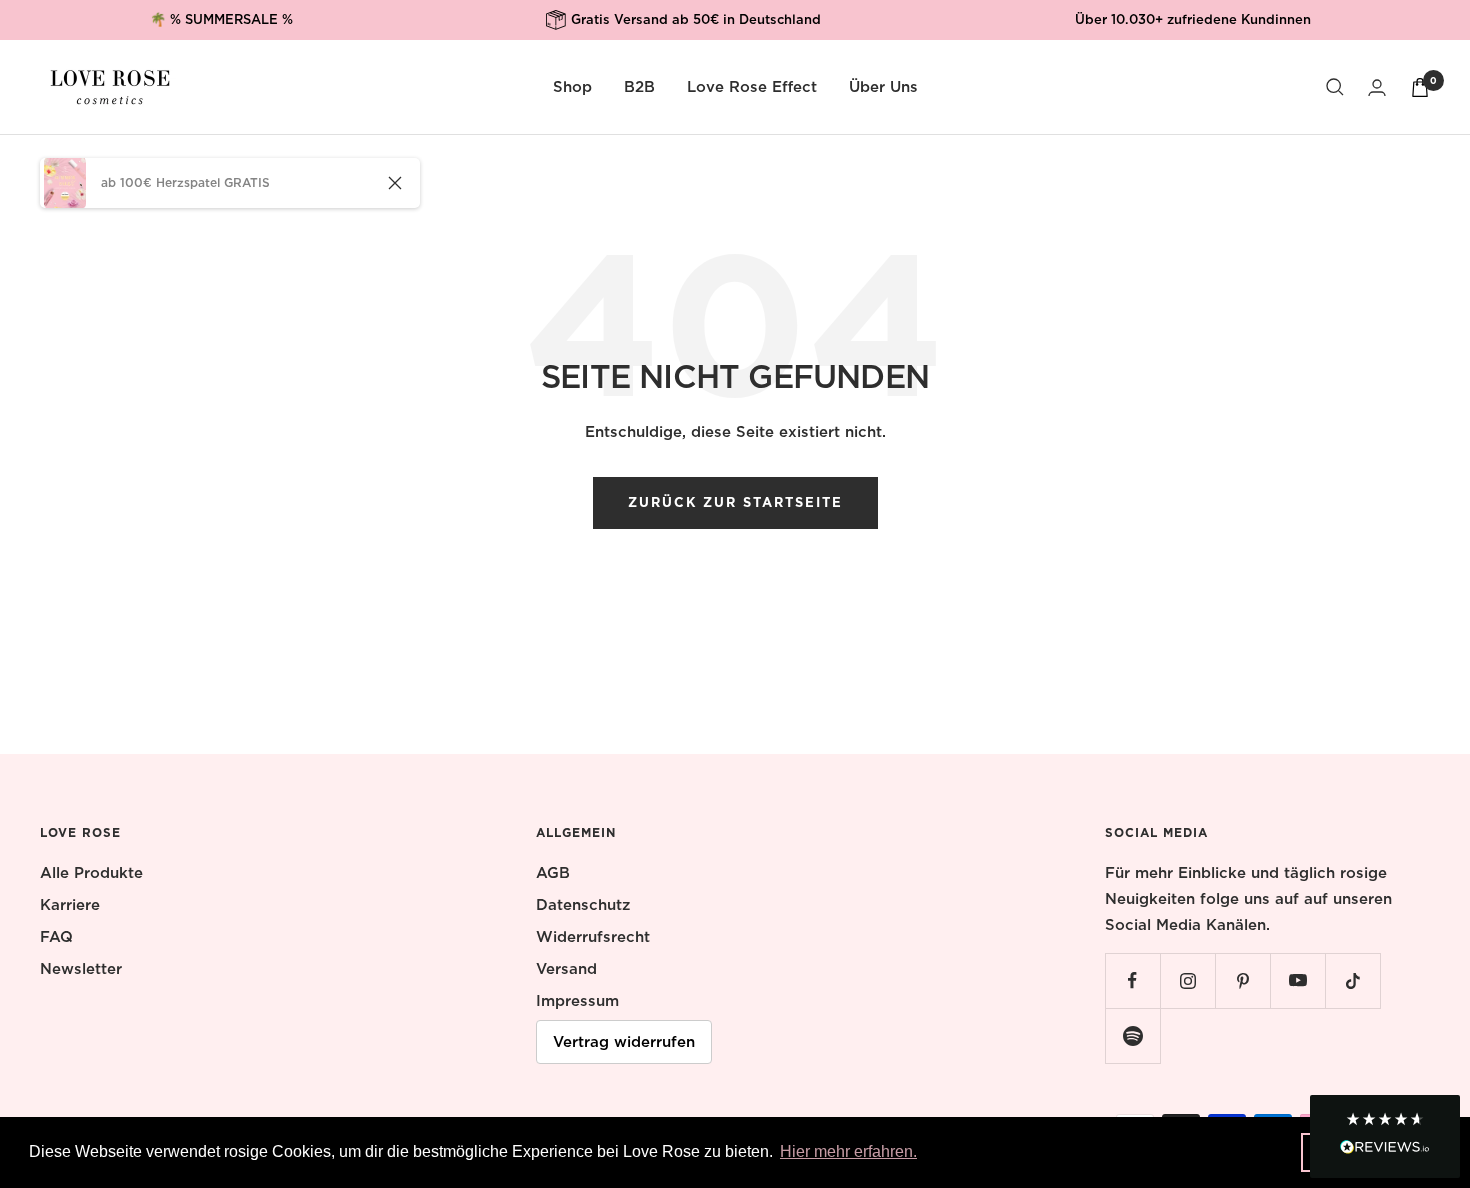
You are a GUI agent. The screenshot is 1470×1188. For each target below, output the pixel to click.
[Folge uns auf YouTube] (1297, 980)
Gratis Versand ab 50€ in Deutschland (696, 19)
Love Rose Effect (752, 87)
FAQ (56, 937)
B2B (639, 87)
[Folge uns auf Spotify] (1132, 1035)
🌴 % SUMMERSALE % (221, 19)
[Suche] (1335, 87)
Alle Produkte (91, 873)
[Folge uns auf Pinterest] (1242, 980)
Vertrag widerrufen (624, 1042)
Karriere (70, 905)
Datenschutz (583, 905)
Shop (572, 87)
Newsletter (81, 969)
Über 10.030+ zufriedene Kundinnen (1193, 19)
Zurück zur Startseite (735, 502)
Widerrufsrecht (593, 937)
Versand (566, 969)
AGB (553, 873)
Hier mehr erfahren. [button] (848, 1151)
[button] (1385, 1136)
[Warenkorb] (1420, 87)
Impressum (577, 1001)
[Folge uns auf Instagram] (1187, 980)
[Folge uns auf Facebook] (1132, 980)
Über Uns (883, 87)
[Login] (1377, 87)
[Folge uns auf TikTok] (1352, 980)
